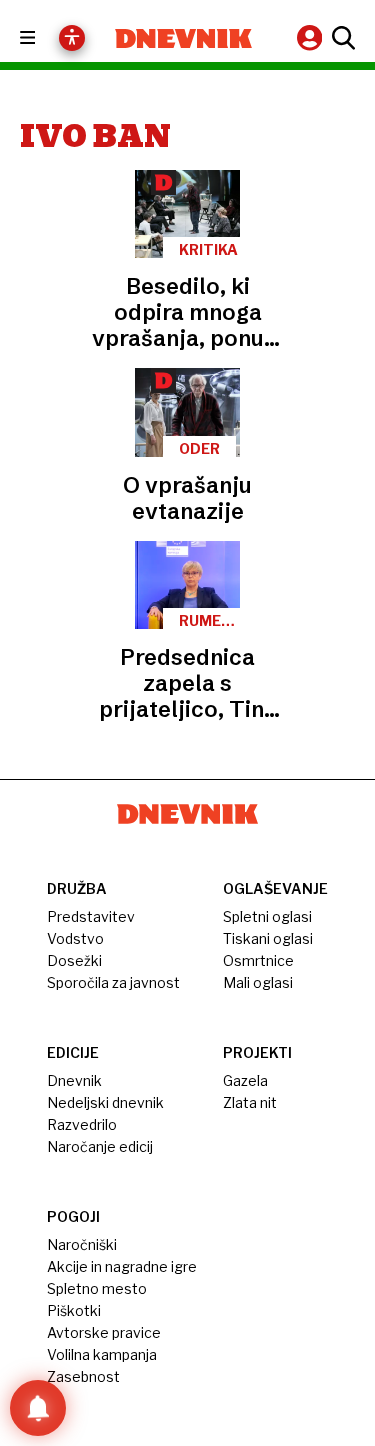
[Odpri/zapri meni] (45, 38)
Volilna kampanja (102, 1354)
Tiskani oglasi (268, 938)
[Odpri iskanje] (341, 38)
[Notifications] (38, 1408)
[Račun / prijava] (312, 37)
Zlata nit (250, 1102)
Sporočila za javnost (113, 982)
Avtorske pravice (104, 1332)
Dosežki (74, 960)
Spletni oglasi (267, 916)
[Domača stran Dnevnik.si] (184, 38)
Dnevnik (74, 1080)
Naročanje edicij (100, 1146)
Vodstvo (75, 938)
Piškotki (74, 1310)
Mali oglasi (258, 982)
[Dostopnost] (72, 38)
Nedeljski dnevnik (105, 1102)
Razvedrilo (82, 1124)
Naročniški (82, 1244)
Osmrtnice (258, 960)
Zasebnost (83, 1376)
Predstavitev (91, 916)
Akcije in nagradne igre (122, 1266)
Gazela (245, 1080)
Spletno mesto (97, 1288)
